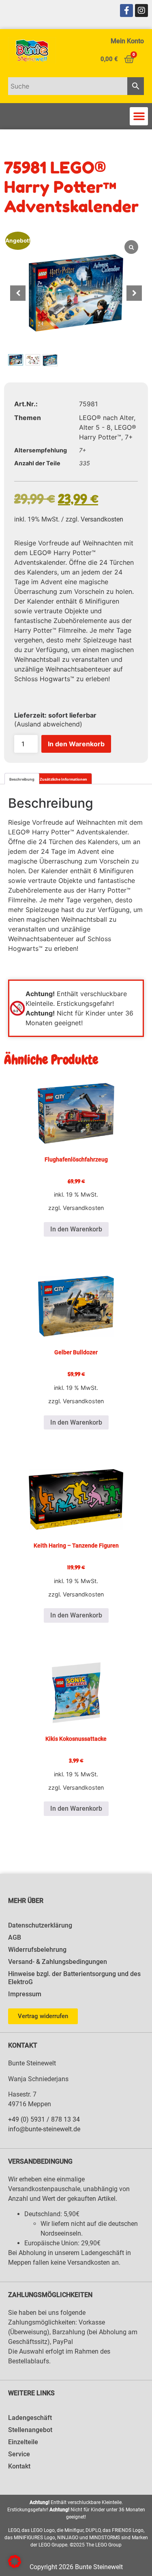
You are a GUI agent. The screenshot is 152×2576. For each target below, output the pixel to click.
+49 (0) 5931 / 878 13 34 (44, 2119)
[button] (139, 116)
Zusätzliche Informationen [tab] (63, 779)
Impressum (25, 1994)
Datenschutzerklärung (40, 1925)
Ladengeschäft (30, 2418)
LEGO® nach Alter (106, 418)
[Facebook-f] (126, 11)
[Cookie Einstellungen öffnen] (15, 2565)
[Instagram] (141, 11)
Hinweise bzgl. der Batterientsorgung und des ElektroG (74, 1978)
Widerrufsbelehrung (37, 1950)
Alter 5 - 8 (95, 427)
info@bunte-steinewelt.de (44, 2129)
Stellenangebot (30, 2430)
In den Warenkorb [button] (76, 1229)
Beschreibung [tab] (22, 779)
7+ (129, 437)
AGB (15, 1937)
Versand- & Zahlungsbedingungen (58, 1962)
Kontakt (19, 2466)
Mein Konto (127, 41)
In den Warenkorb (76, 744)
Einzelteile (23, 2442)
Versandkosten (102, 519)
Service (19, 2454)
